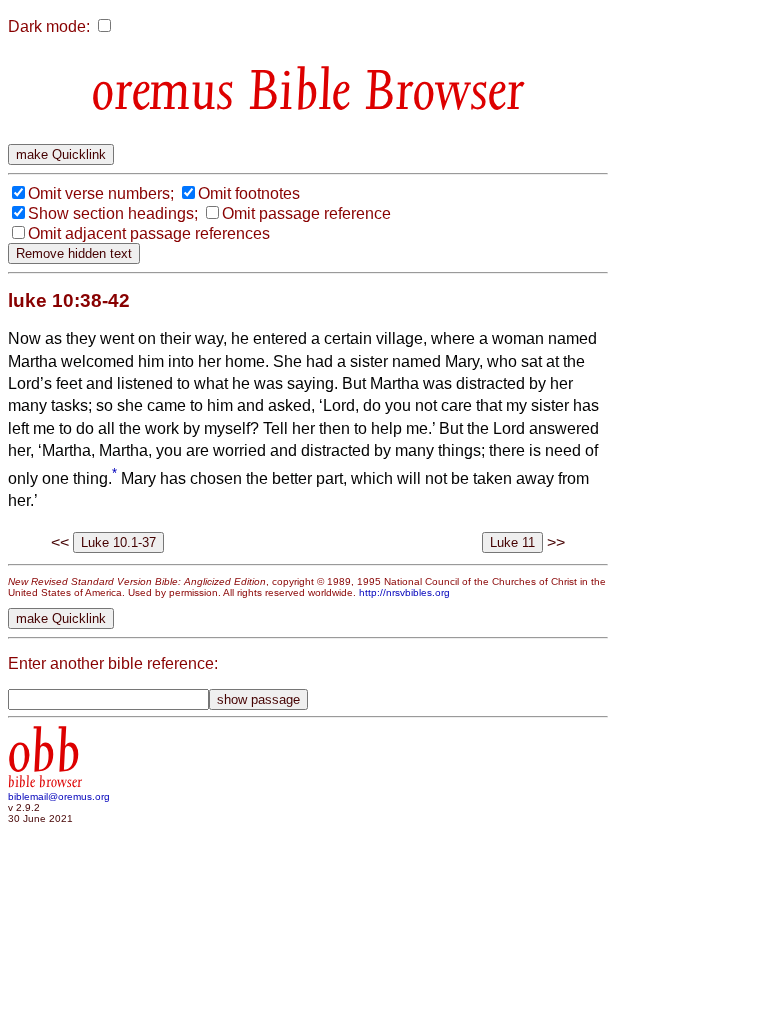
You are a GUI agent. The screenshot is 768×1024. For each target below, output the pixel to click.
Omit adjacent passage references (149, 233)
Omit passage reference (306, 213)
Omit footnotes (249, 193)
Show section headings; (113, 213)
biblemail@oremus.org (59, 796)
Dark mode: (49, 26)
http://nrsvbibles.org (404, 592)
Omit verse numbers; (101, 193)
